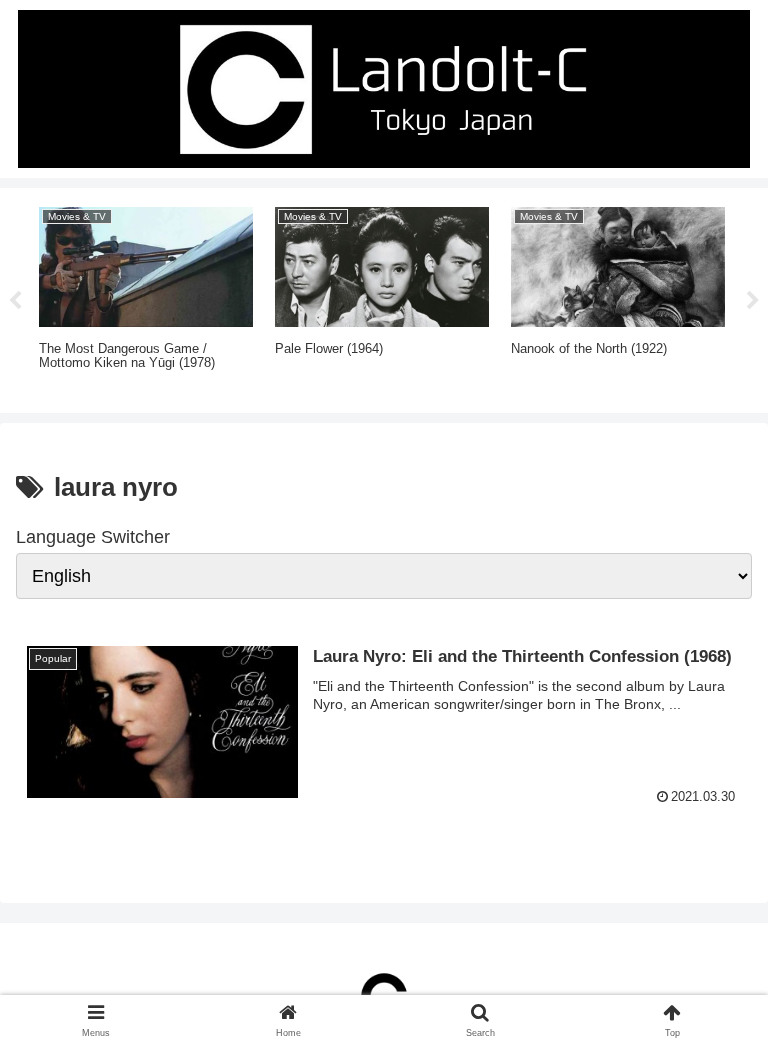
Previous (15, 301)
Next (753, 301)
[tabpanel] (146, 297)
